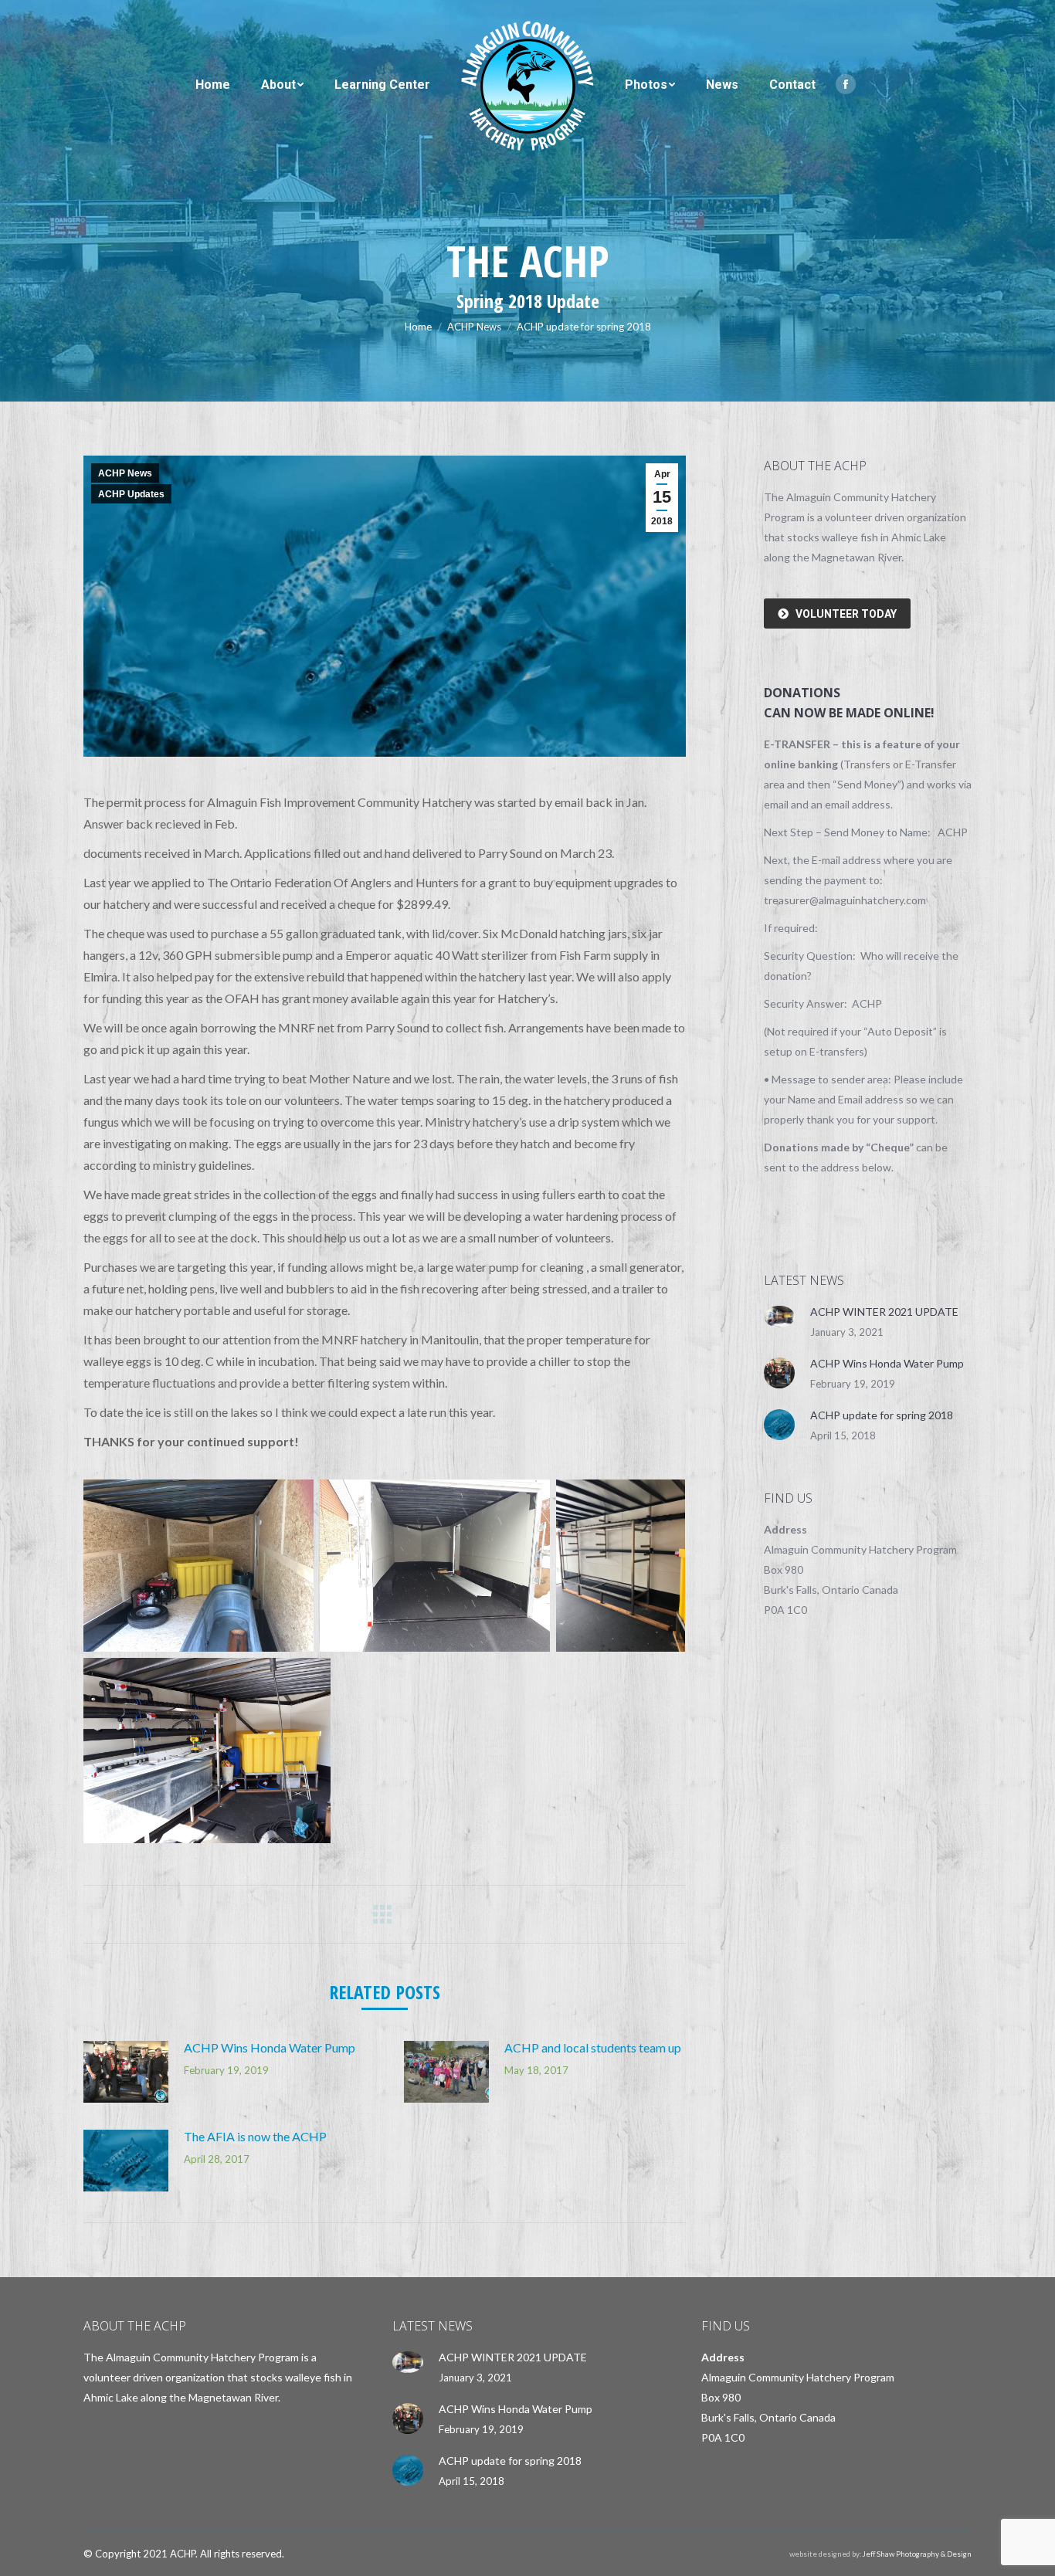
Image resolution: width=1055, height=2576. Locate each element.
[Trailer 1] (435, 1566)
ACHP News (125, 473)
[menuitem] (213, 85)
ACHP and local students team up (593, 2047)
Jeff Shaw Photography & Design (917, 2554)
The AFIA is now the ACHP (255, 2136)
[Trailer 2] (198, 1566)
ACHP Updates (131, 494)
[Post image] (126, 2072)
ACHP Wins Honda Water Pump (270, 2047)
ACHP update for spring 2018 (882, 1415)
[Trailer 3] (621, 1566)
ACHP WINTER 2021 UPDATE (884, 1312)
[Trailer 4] (207, 1751)
